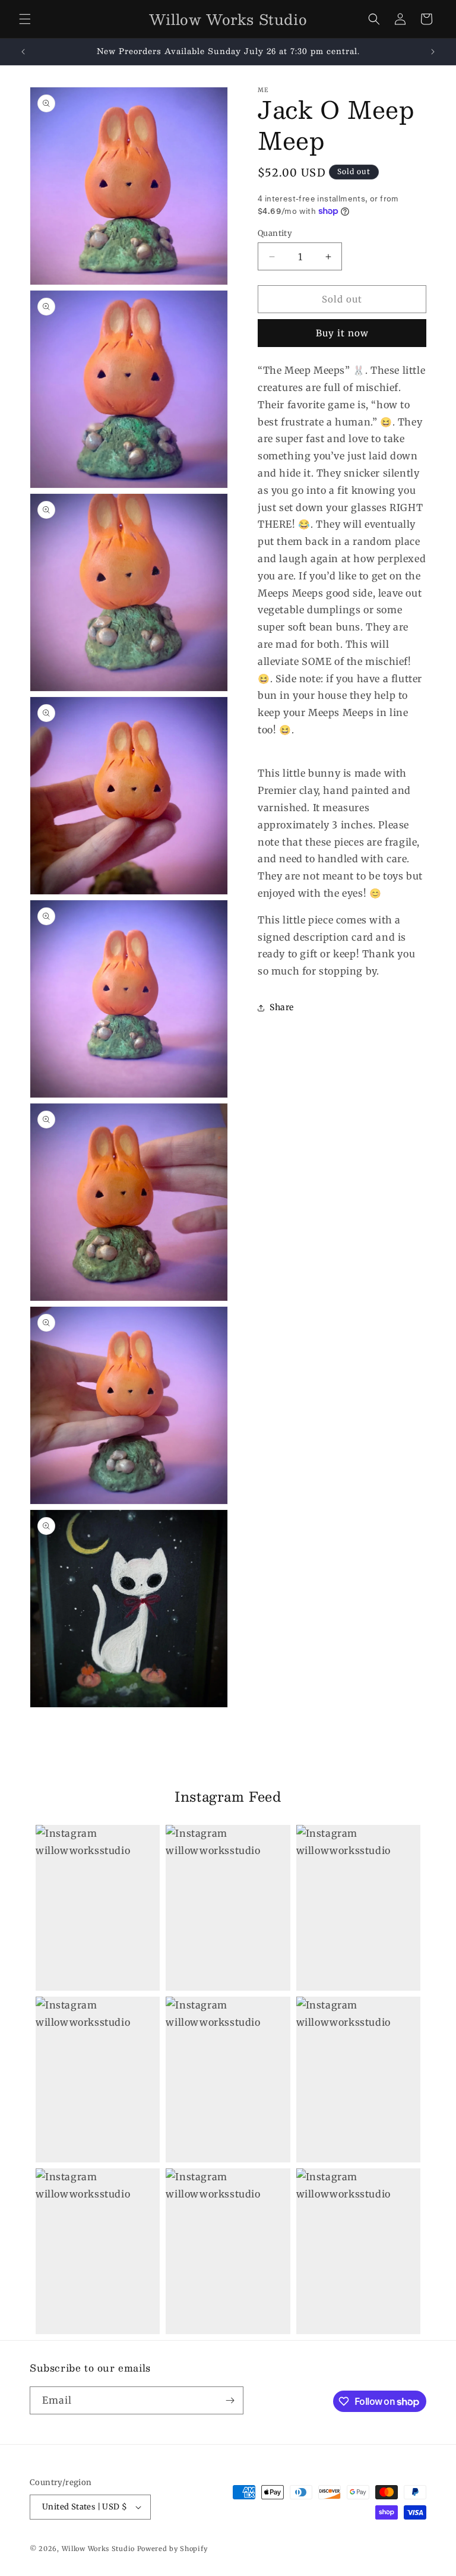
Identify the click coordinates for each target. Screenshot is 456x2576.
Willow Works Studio (99, 2549)
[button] (25, 19)
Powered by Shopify (172, 2549)
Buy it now (342, 333)
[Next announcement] (433, 52)
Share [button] (282, 1007)
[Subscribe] (230, 2400)
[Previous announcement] (23, 52)
